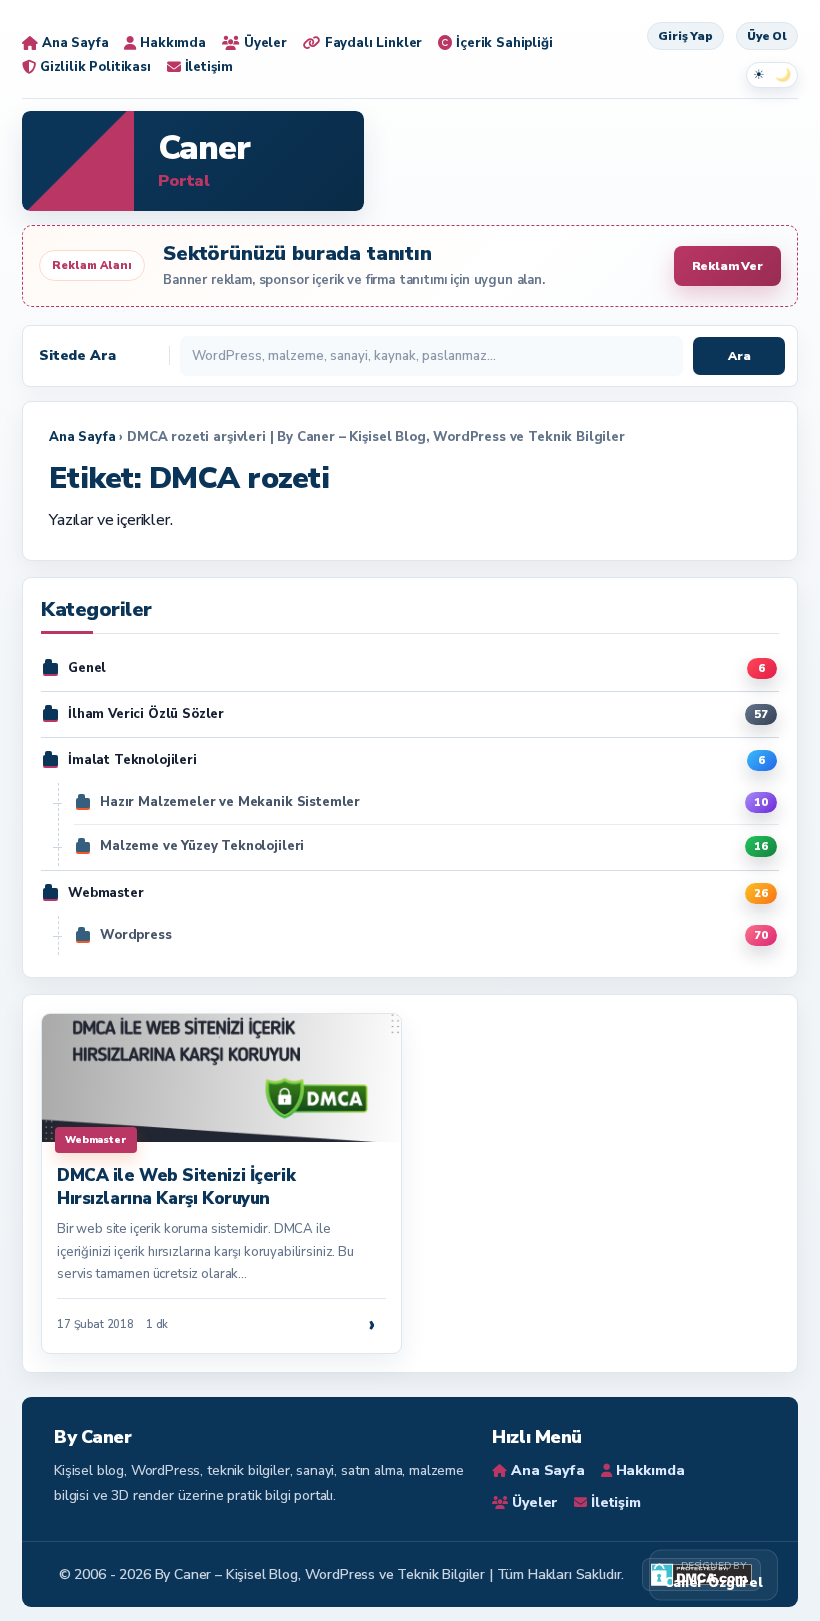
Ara (739, 356)
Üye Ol (767, 36)
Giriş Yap (685, 36)
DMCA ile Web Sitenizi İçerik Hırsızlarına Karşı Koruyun (176, 1186)
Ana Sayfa (82, 437)
